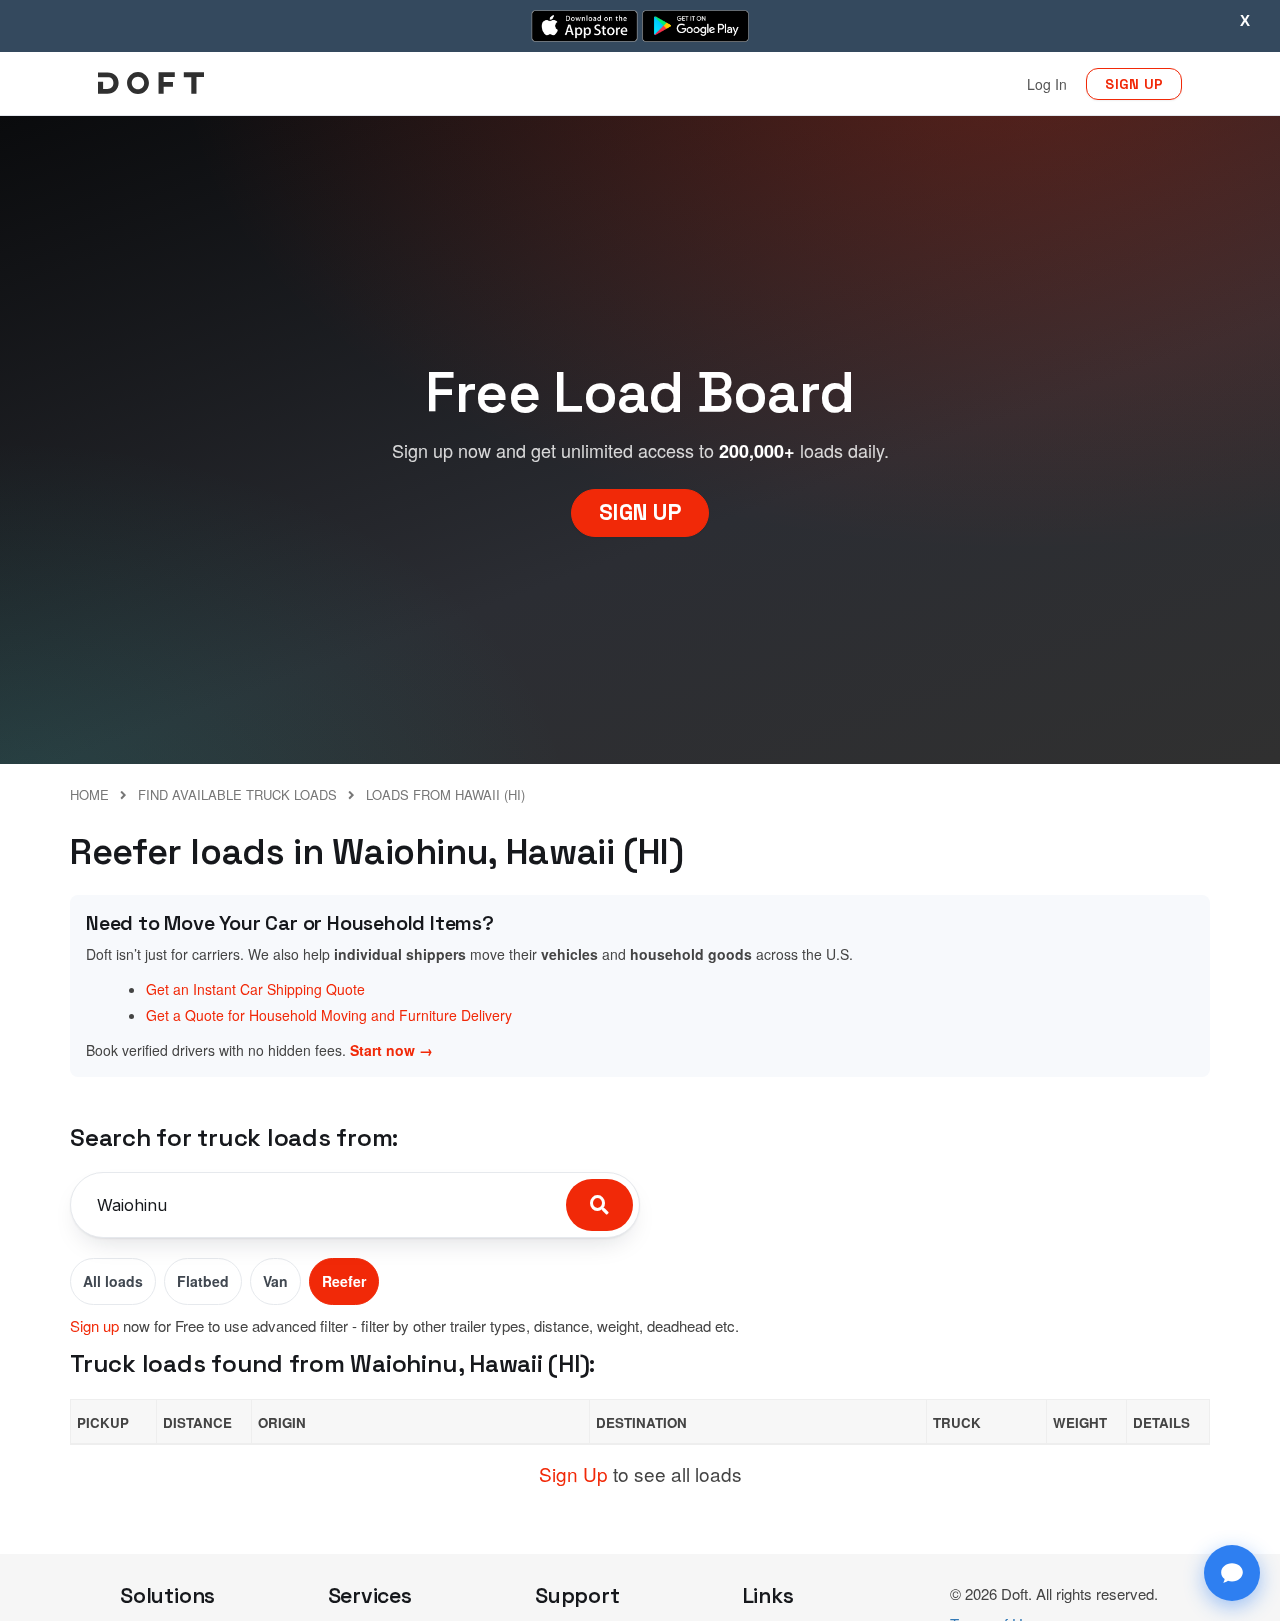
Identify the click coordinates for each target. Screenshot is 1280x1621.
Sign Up (573, 1473)
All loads (113, 1281)
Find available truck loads (237, 794)
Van (275, 1281)
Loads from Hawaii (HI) (445, 794)
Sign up (94, 1325)
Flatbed (203, 1281)
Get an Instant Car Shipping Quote (255, 989)
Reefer (344, 1281)
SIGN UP (1134, 84)
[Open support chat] (1232, 1573)
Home (89, 794)
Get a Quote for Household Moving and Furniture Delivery (329, 1015)
